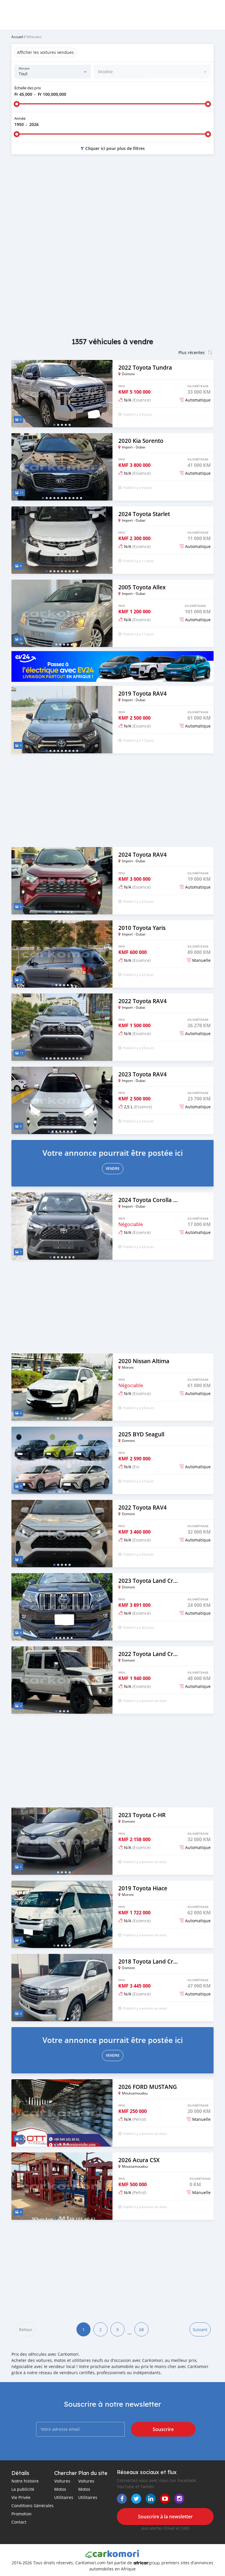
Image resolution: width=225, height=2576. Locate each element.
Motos (60, 2489)
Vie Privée (21, 2497)
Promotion (22, 2514)
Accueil (17, 37)
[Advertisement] (112, 206)
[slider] (17, 104)
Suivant (200, 2330)
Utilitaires (64, 2497)
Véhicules (34, 37)
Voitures (62, 2481)
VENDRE (113, 1168)
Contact (19, 2522)
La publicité (23, 2489)
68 (142, 2330)
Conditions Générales (33, 2506)
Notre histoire (25, 2481)
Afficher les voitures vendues (45, 52)
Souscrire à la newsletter (165, 2517)
